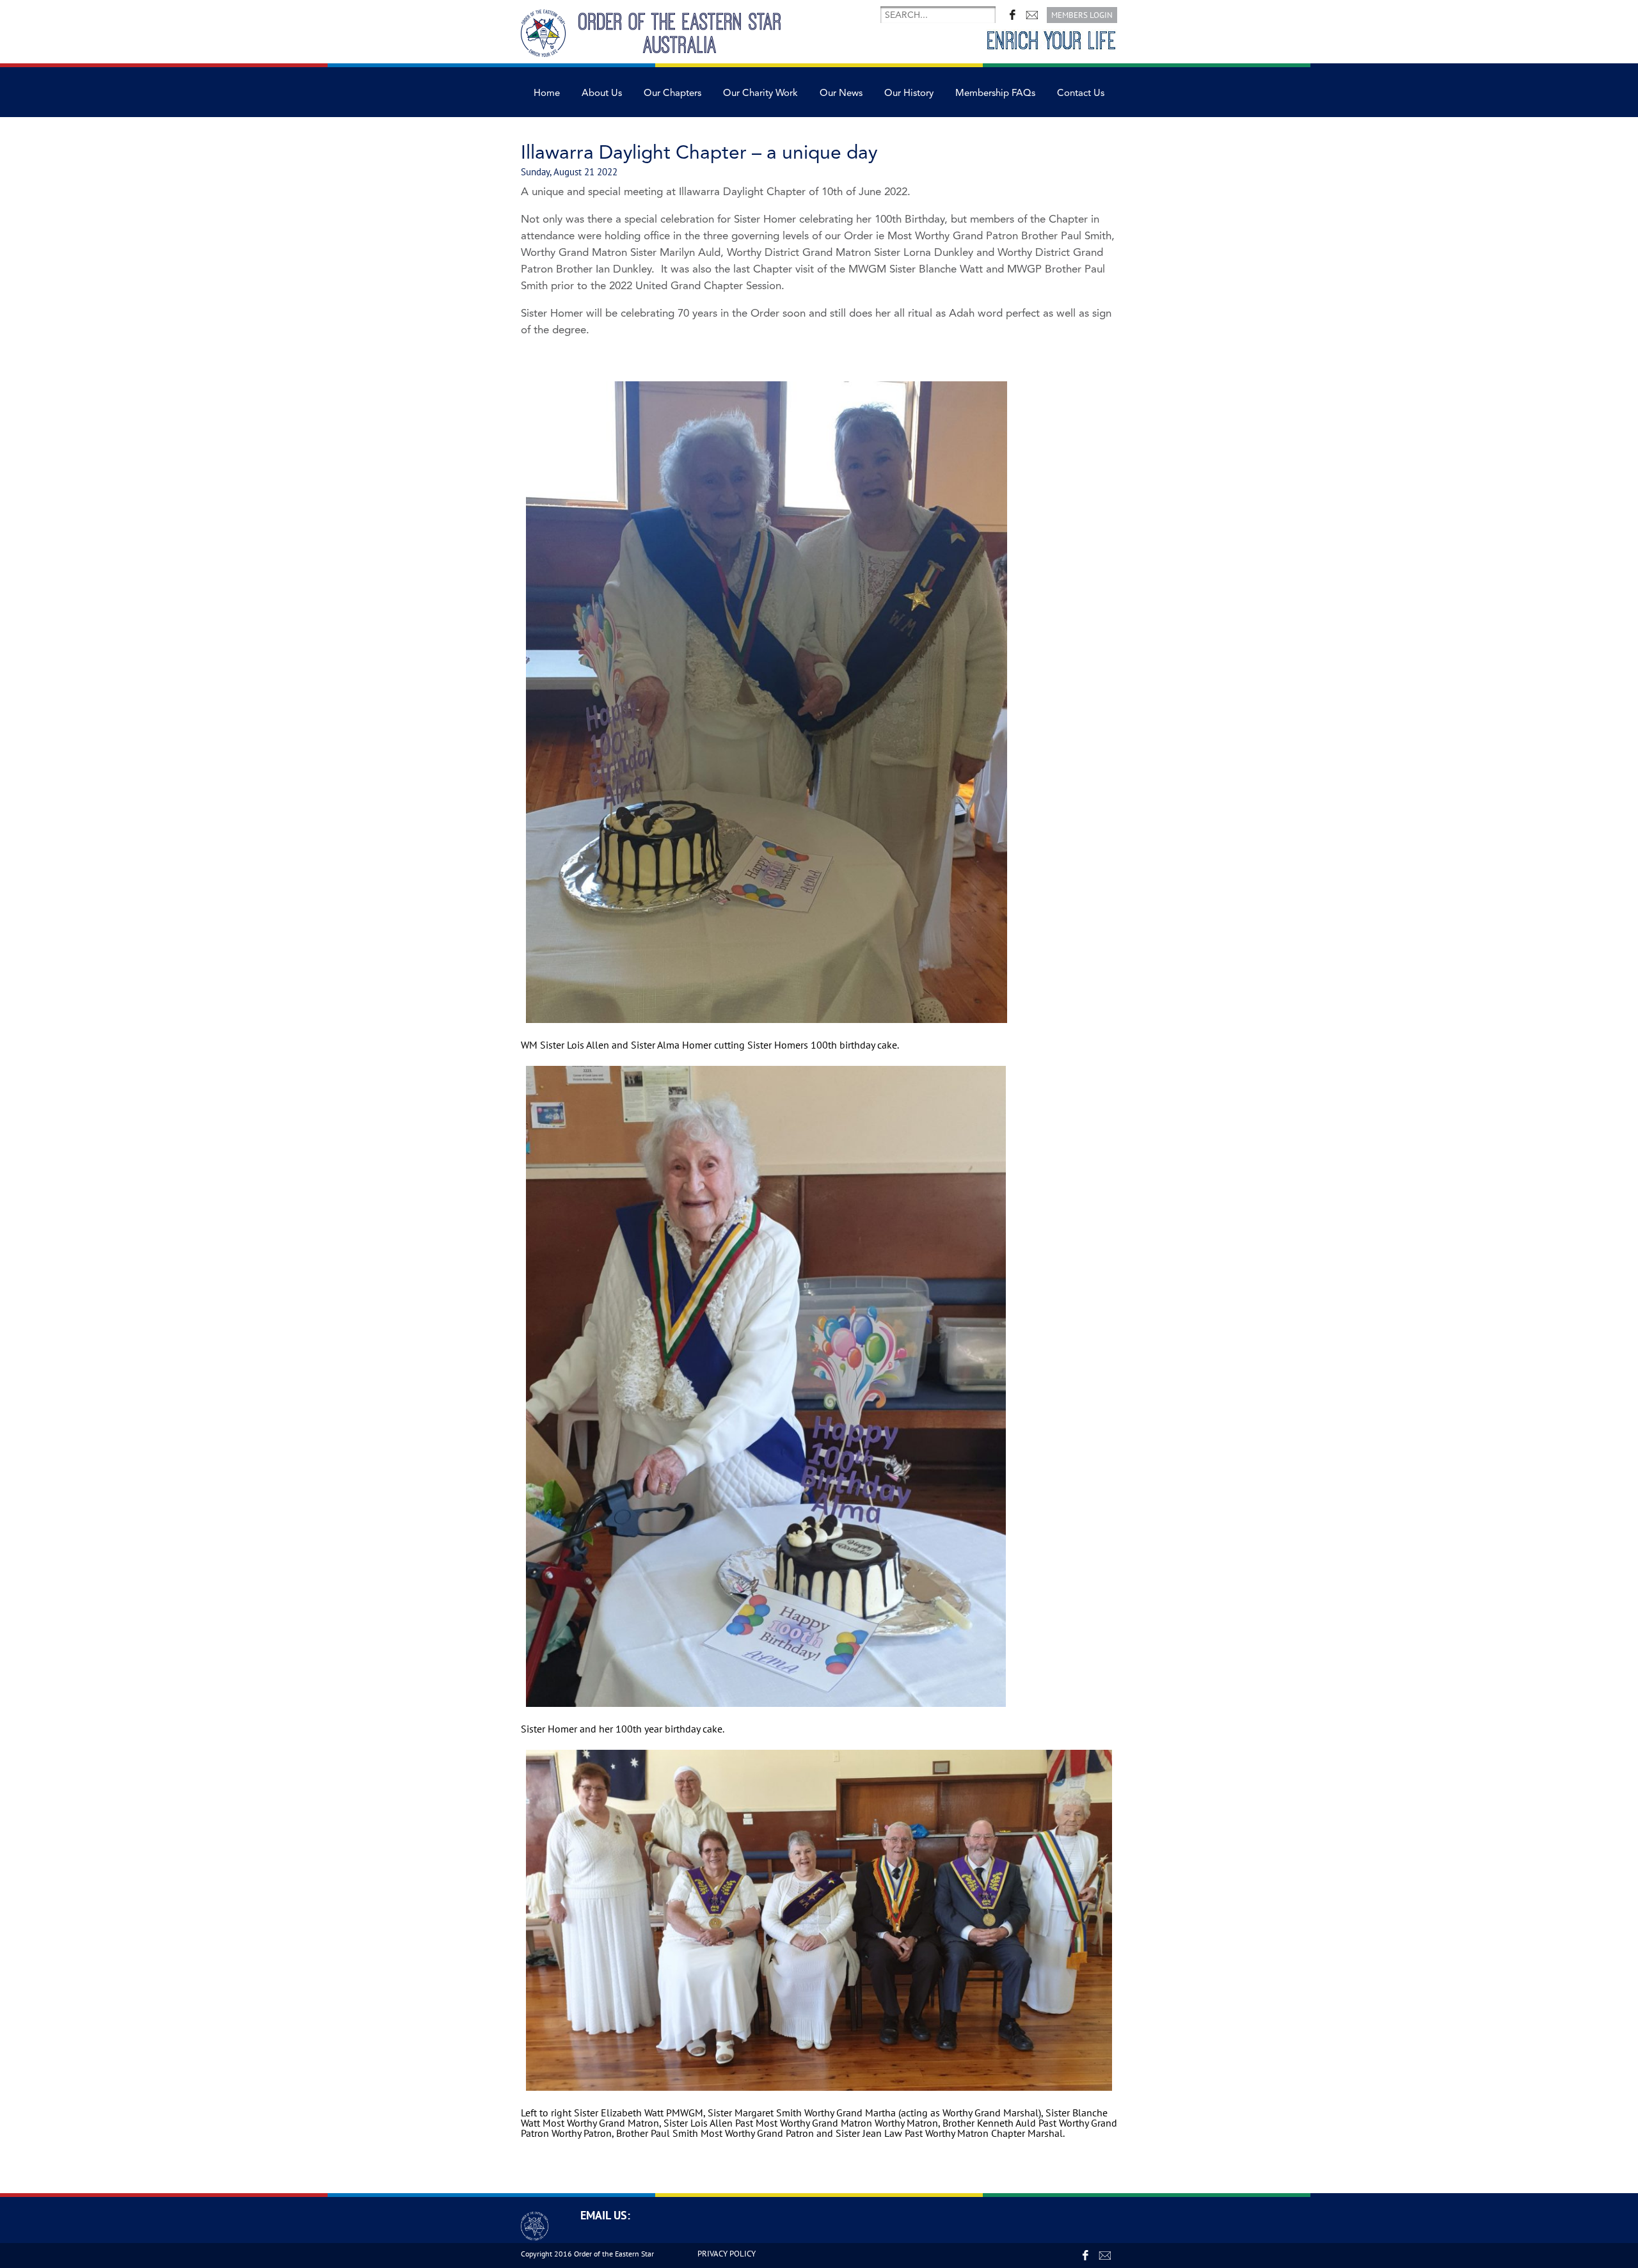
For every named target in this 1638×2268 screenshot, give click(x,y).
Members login (1082, 15)
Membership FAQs (995, 93)
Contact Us (1081, 93)
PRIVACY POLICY (727, 2254)
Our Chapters (672, 93)
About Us (602, 93)
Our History (909, 93)
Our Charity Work (760, 93)
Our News (841, 93)
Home (547, 93)
